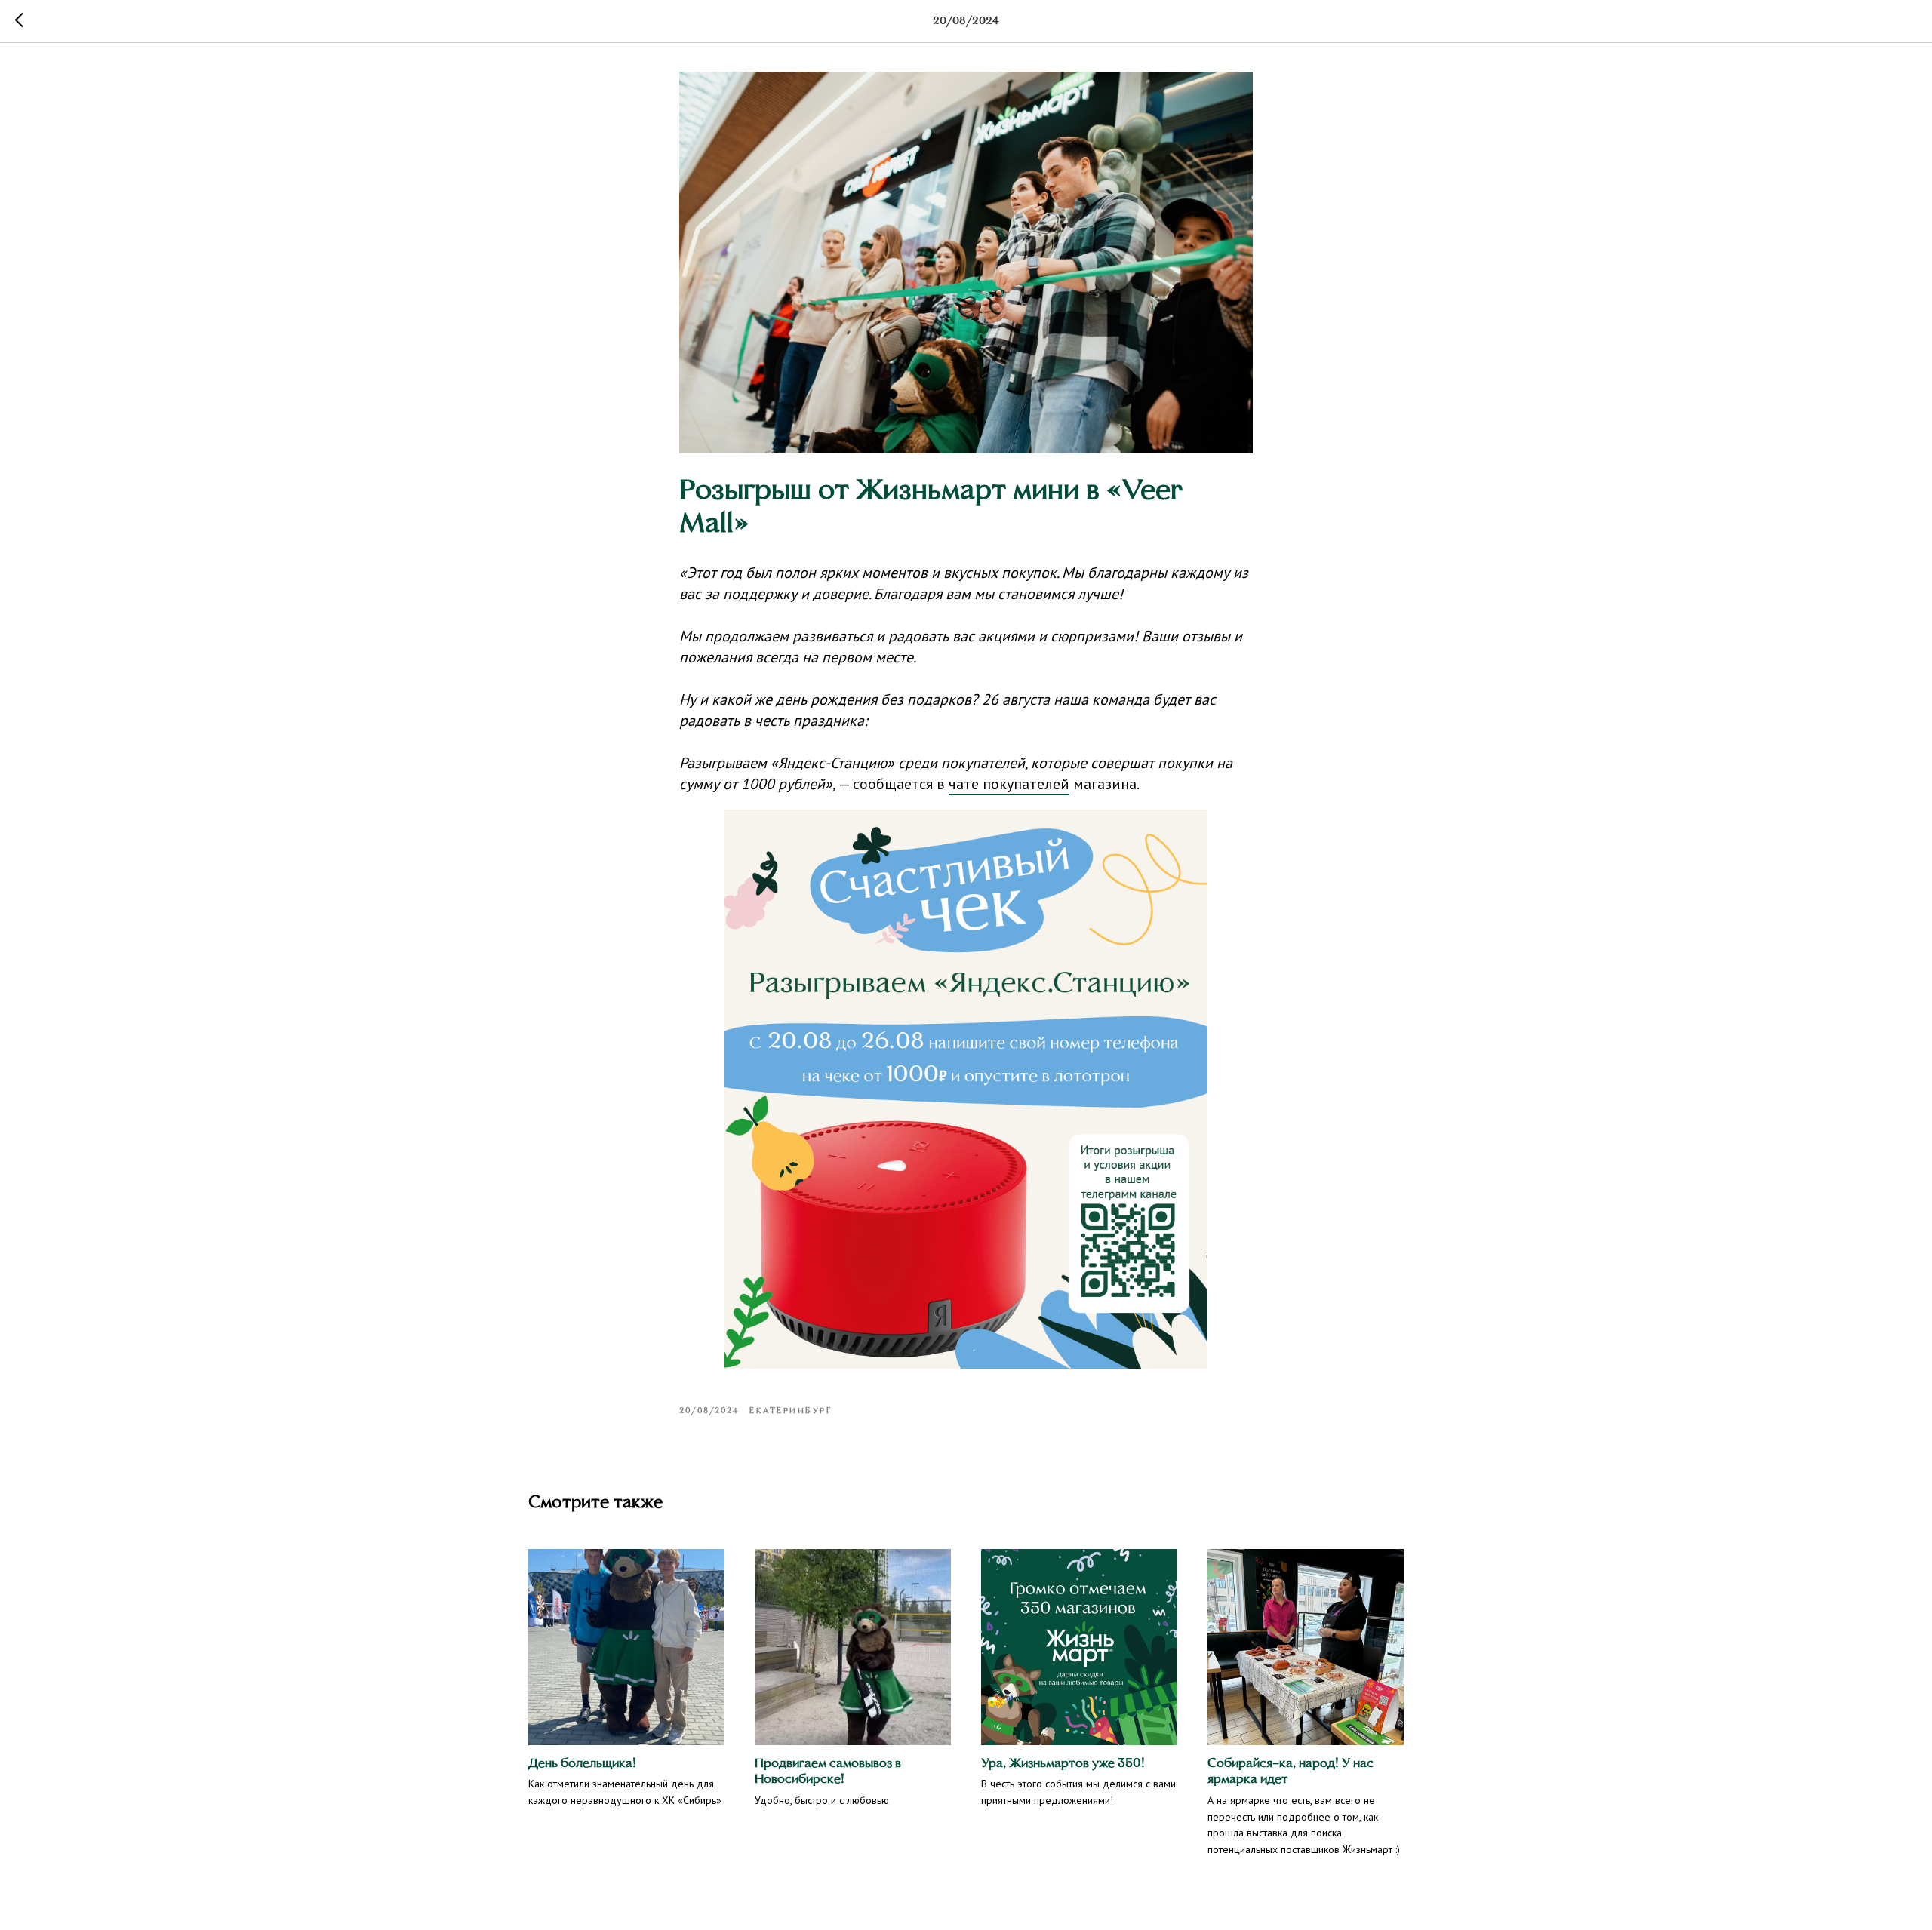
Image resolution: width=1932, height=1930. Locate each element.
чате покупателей (1009, 784)
